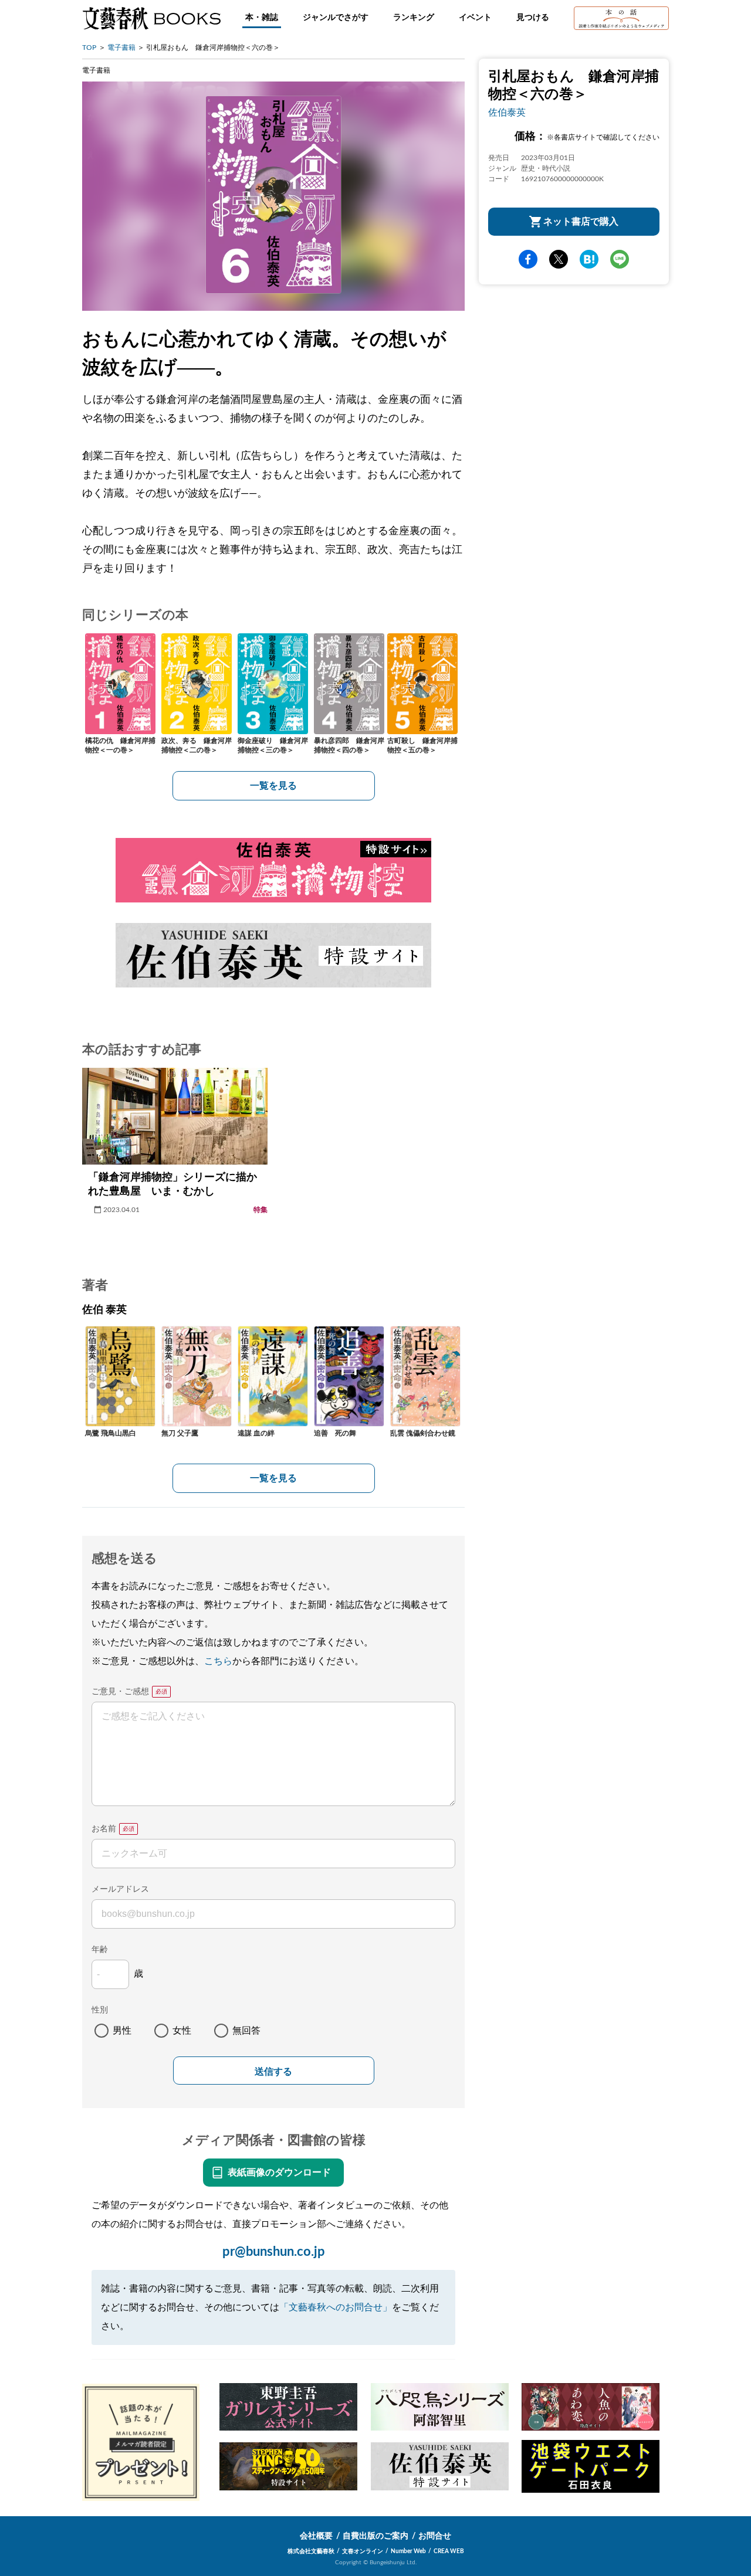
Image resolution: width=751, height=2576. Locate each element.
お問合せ (435, 2536)
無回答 (246, 2031)
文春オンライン (363, 2551)
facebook (528, 259)
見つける (533, 18)
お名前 (104, 1829)
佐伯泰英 (507, 113)
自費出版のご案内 (375, 2536)
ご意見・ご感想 (120, 1692)
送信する (273, 2071)
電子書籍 (121, 47)
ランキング (414, 18)
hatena (589, 259)
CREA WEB (449, 2551)
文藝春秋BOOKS (151, 18)
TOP (89, 47)
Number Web (408, 2551)
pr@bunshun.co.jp (274, 2252)
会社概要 (316, 2536)
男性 (122, 2031)
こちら (218, 1661)
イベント (475, 18)
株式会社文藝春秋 (311, 2551)
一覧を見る (273, 786)
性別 (100, 2010)
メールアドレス (120, 1889)
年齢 (100, 1950)
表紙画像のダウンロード (279, 2173)
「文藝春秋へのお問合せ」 (336, 2307)
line (620, 259)
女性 (182, 2031)
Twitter (559, 259)
